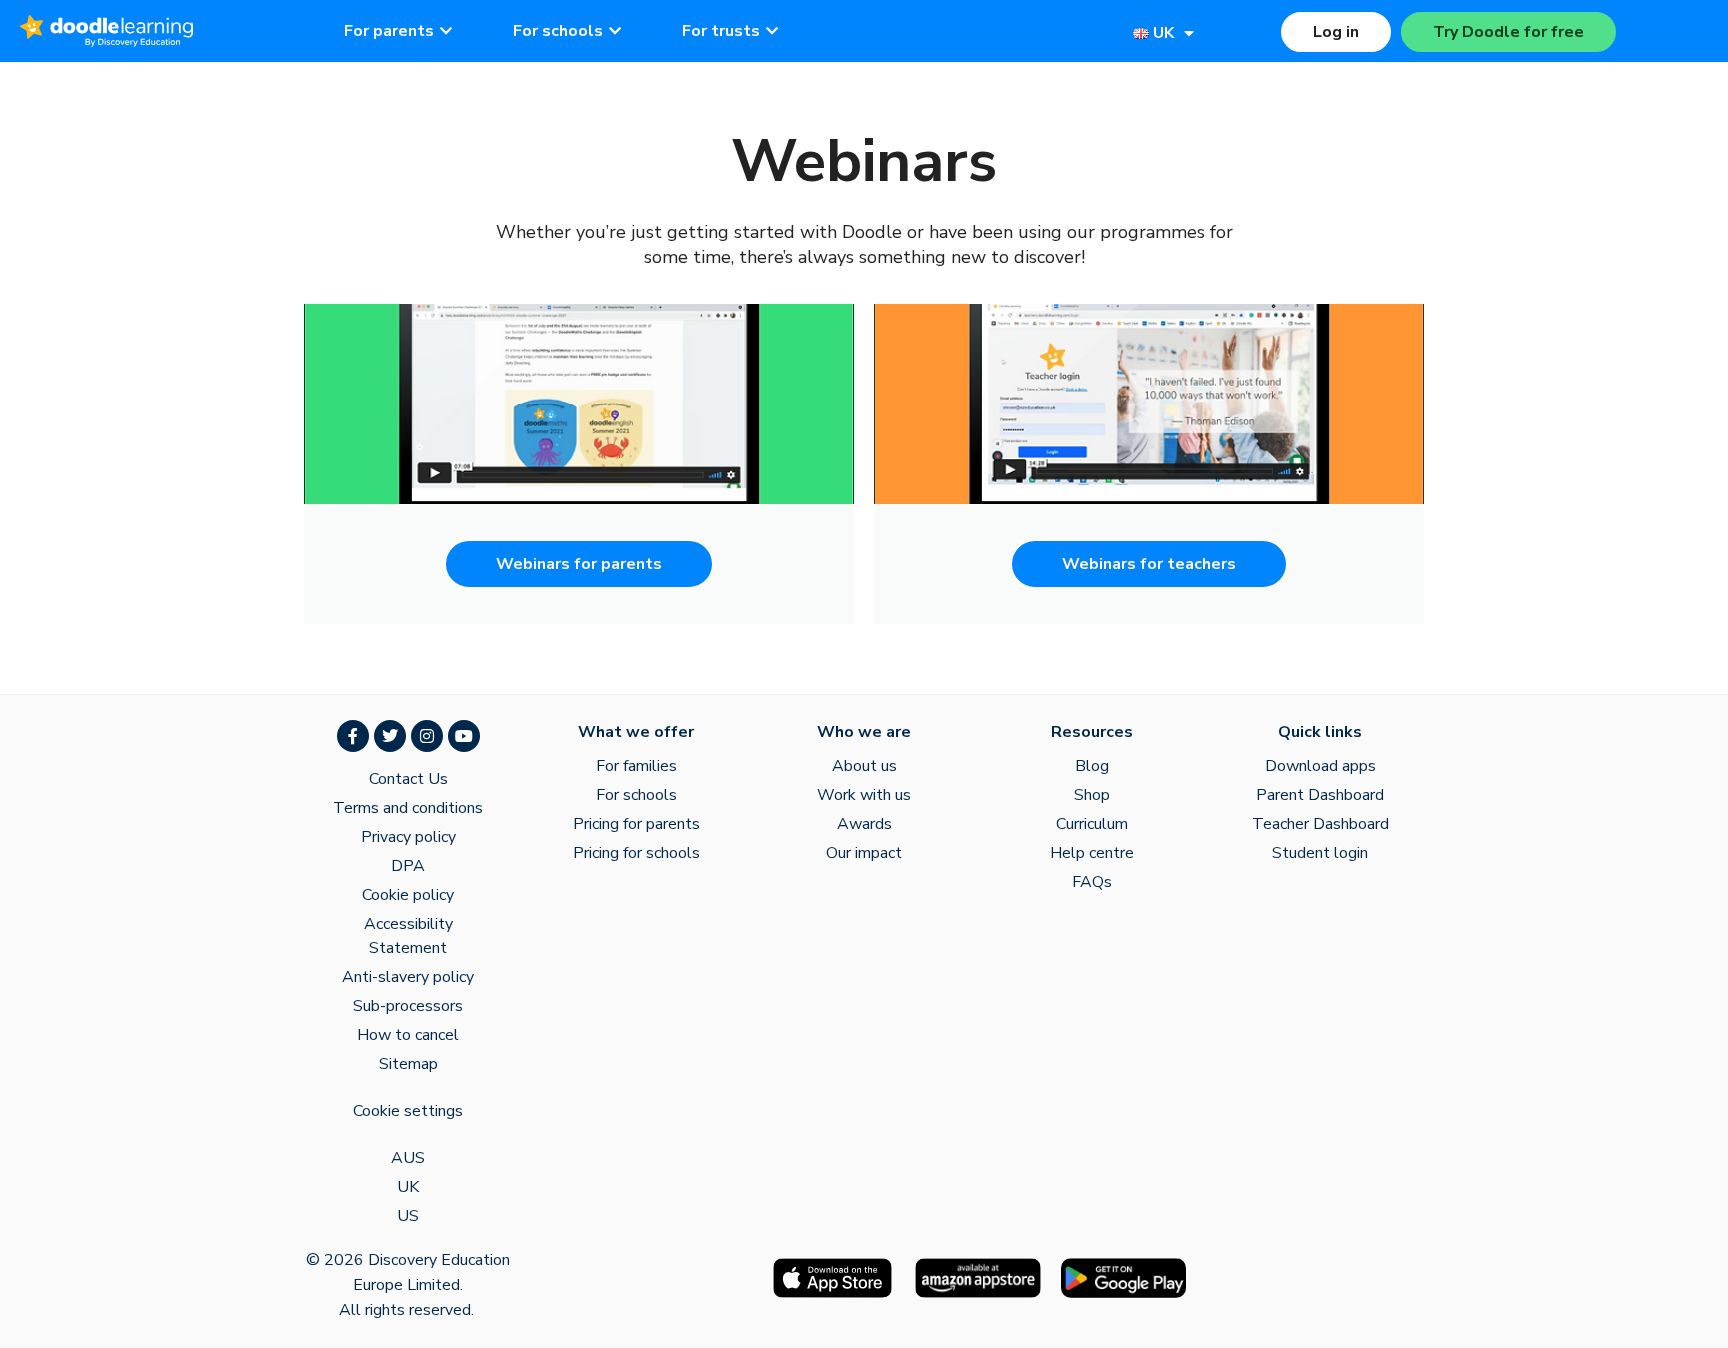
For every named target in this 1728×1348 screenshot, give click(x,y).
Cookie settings (408, 1111)
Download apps (1320, 766)
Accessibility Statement (408, 936)
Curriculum (1092, 824)
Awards (864, 824)
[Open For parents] (446, 31)
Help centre (1092, 853)
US (408, 1216)
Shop (1092, 795)
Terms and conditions (408, 808)
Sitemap (408, 1064)
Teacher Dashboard (1320, 824)
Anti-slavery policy (408, 977)
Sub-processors (408, 1006)
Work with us (864, 795)
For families (636, 766)
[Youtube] (464, 736)
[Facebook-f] (353, 736)
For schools (636, 795)
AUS (408, 1158)
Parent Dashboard (1320, 795)
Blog (1092, 766)
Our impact (864, 853)
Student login (1320, 853)
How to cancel (408, 1035)
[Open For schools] (615, 31)
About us (864, 766)
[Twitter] (390, 736)
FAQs (1092, 882)
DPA (408, 866)
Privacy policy (408, 837)
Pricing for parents (636, 824)
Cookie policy (408, 895)
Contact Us (408, 779)
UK (408, 1187)
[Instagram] (427, 736)
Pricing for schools (636, 853)
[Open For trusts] (772, 31)
